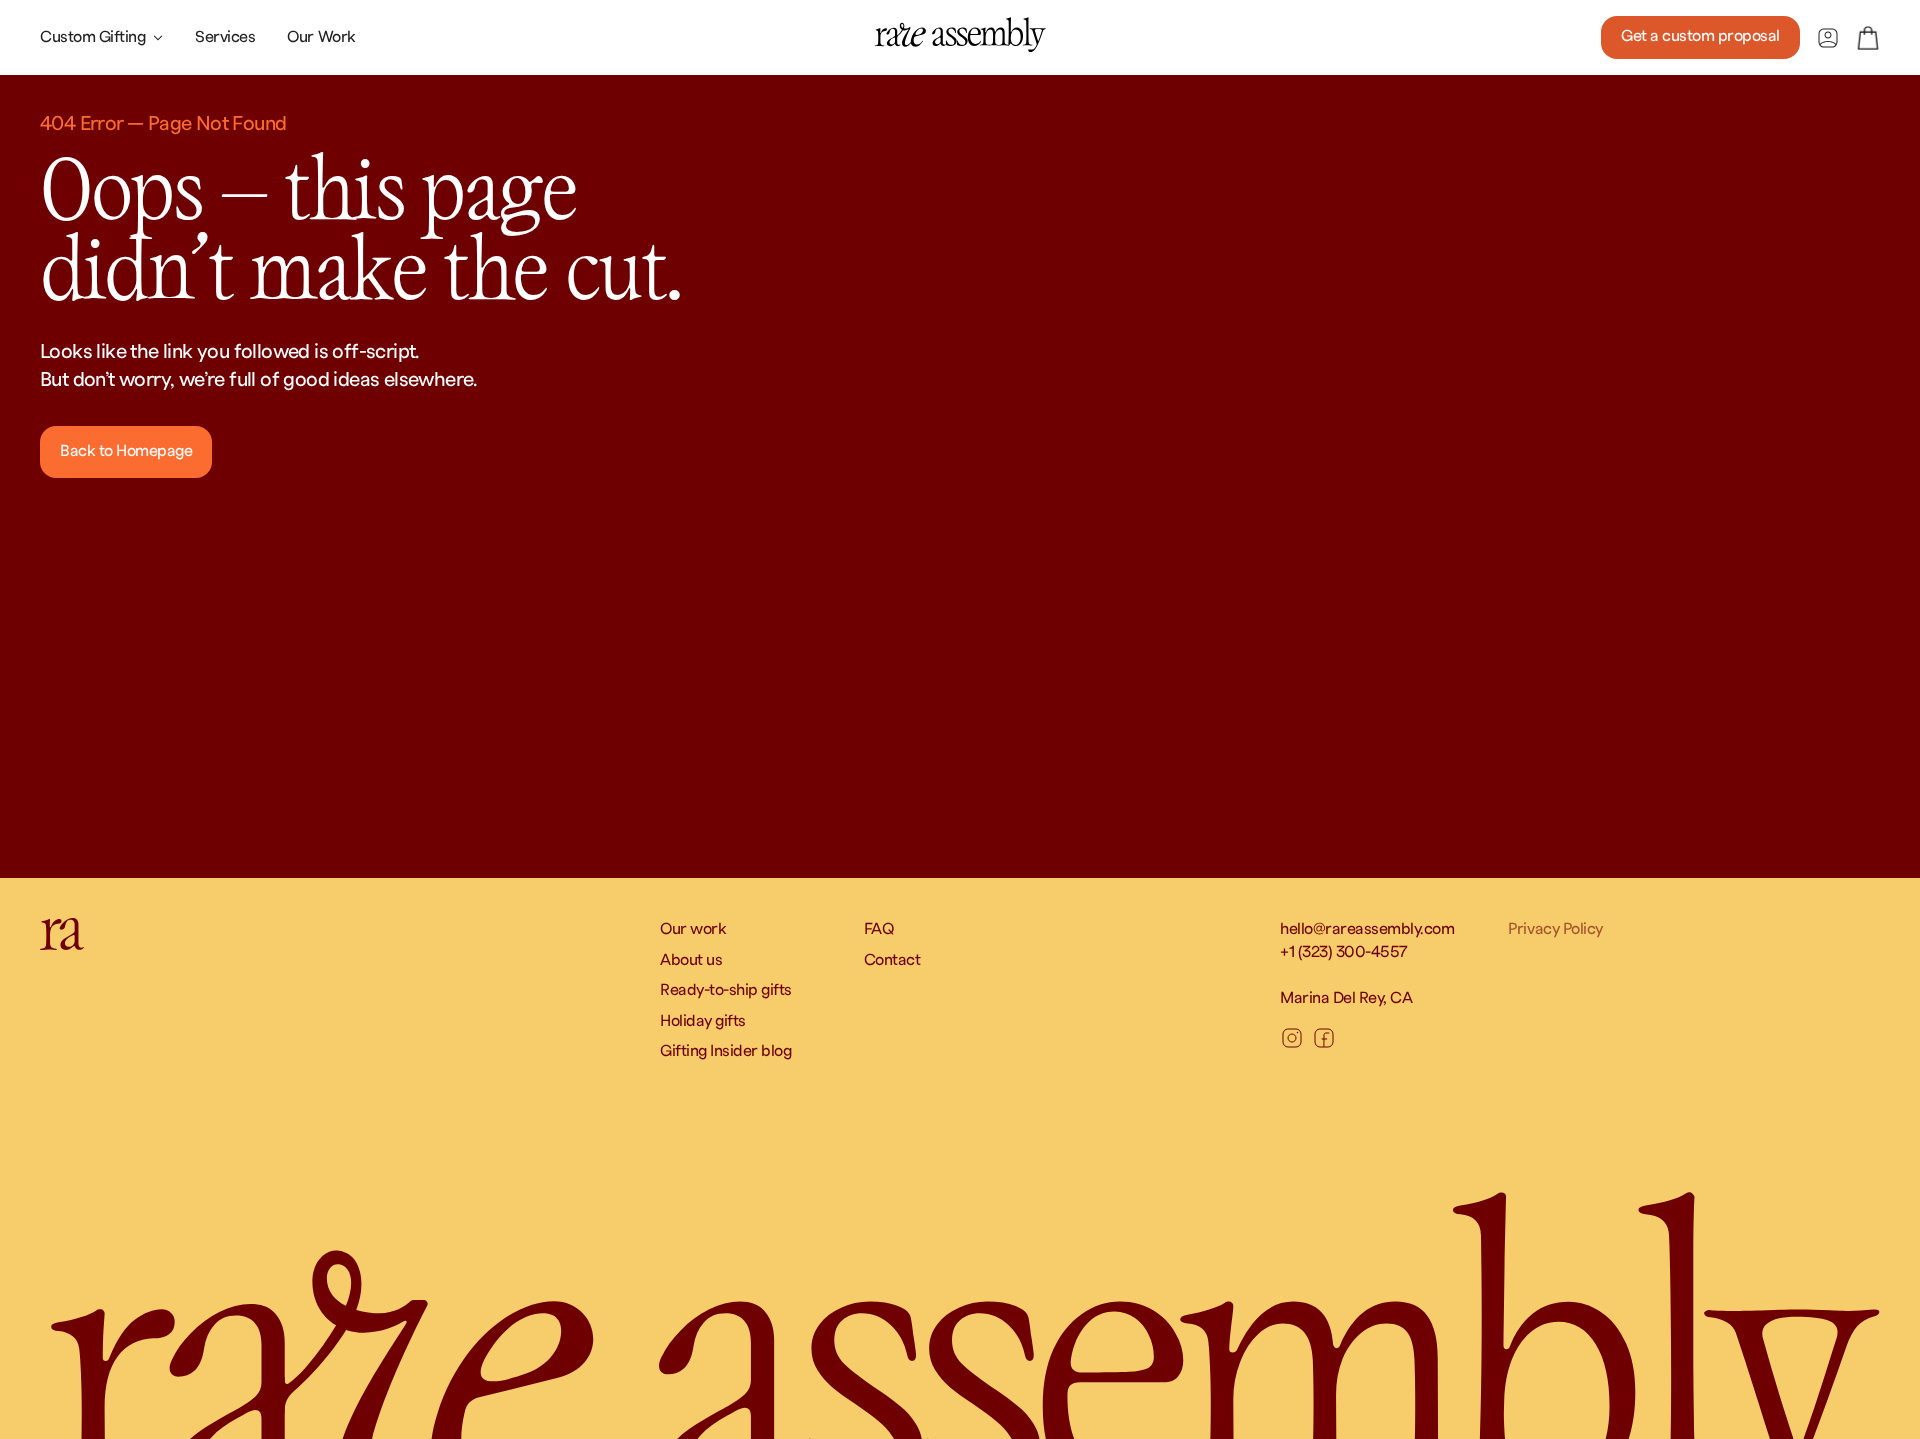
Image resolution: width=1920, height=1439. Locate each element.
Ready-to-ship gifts (726, 990)
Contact (892, 960)
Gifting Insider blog (725, 1051)
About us (691, 960)
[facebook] (1324, 1038)
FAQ (879, 929)
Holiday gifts (703, 1021)
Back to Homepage (126, 451)
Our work (693, 929)
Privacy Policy (1555, 929)
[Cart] (1868, 38)
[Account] (1828, 38)
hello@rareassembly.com (1367, 929)
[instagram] (1292, 1038)
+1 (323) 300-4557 (1343, 952)
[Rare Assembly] (960, 34)
